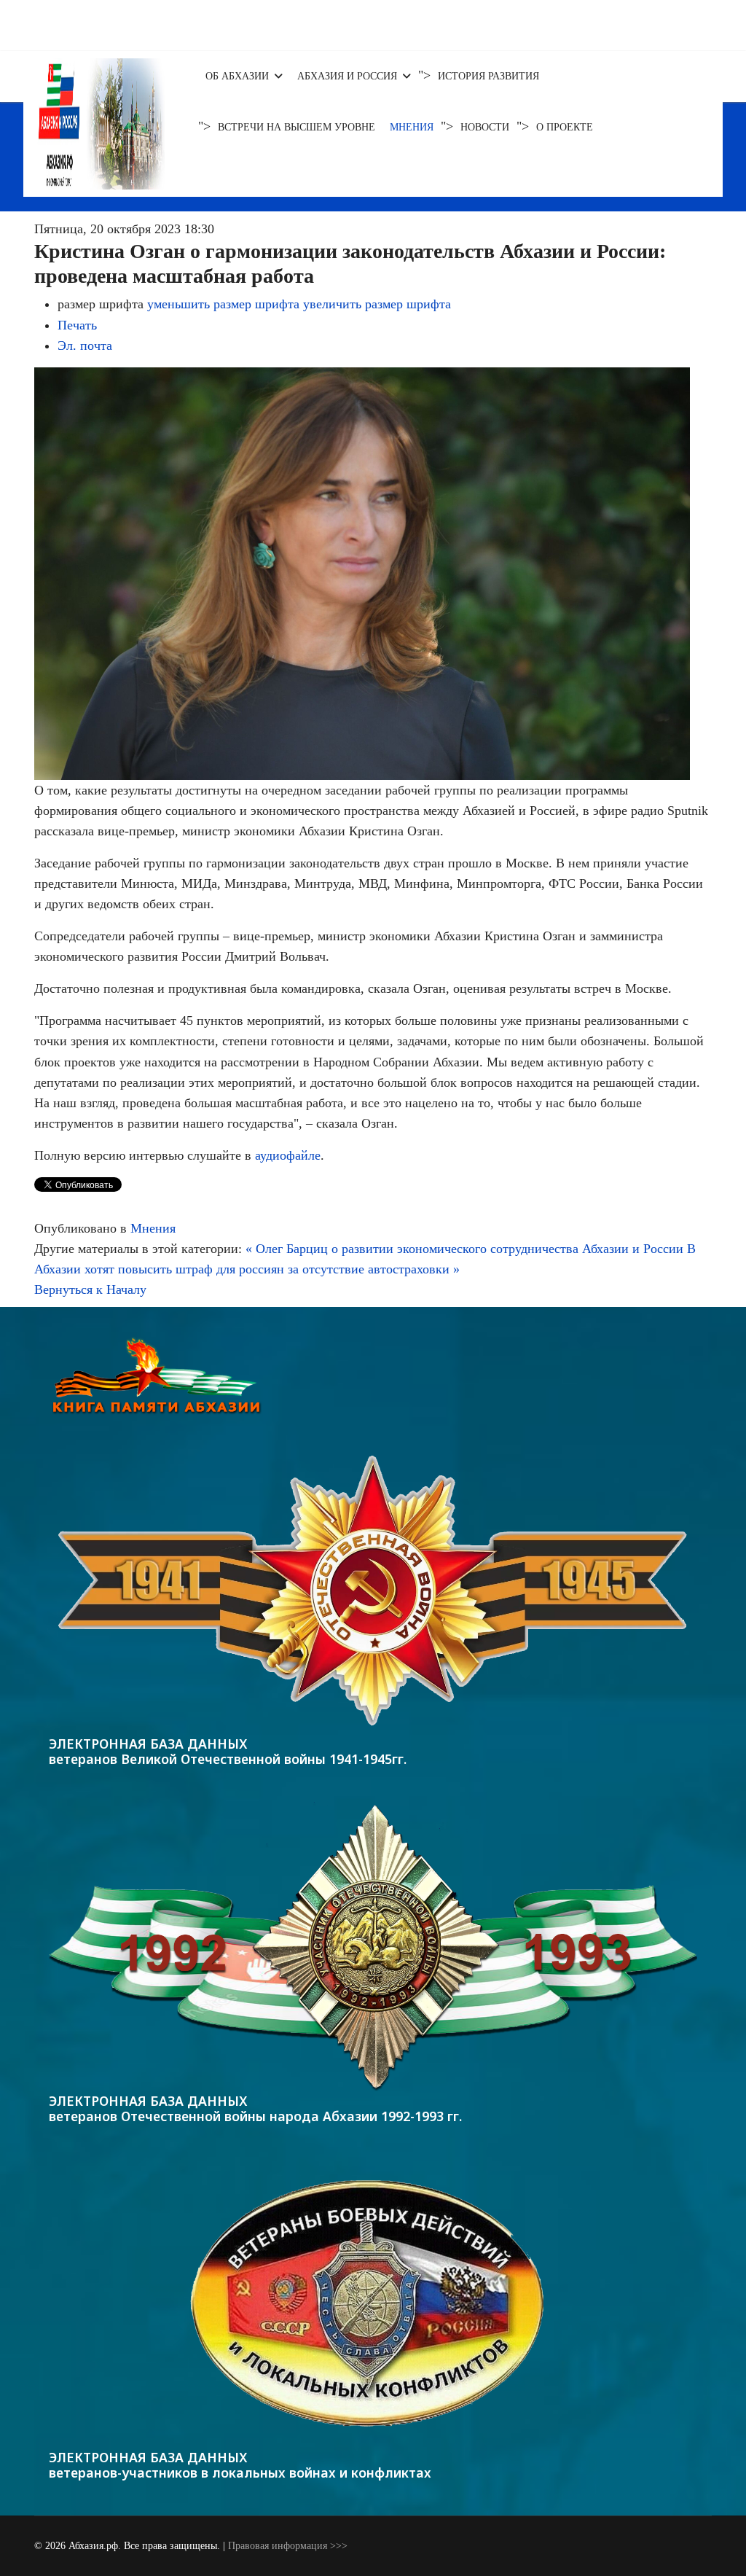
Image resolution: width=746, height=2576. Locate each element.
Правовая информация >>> (288, 2546)
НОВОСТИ (485, 127)
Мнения (153, 1228)
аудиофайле (288, 1155)
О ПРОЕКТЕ (565, 127)
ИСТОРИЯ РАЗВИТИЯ (488, 76)
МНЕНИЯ (412, 127)
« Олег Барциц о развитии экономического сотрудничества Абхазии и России (464, 1249)
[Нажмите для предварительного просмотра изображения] (373, 574)
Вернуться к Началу (90, 1289)
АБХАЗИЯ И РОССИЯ (347, 76)
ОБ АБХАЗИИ (237, 76)
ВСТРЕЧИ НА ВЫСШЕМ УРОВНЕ (297, 127)
